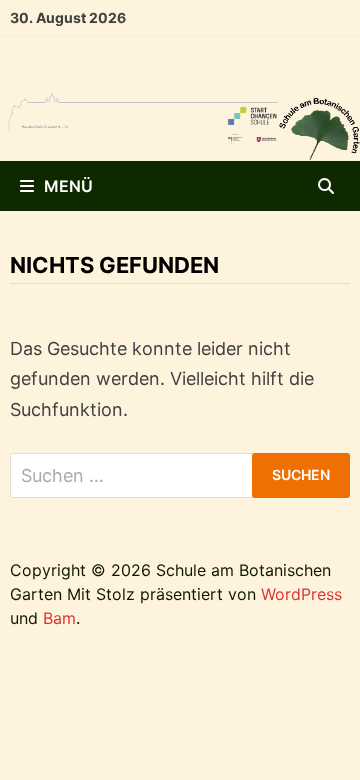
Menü (68, 186)
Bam (59, 618)
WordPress (301, 594)
